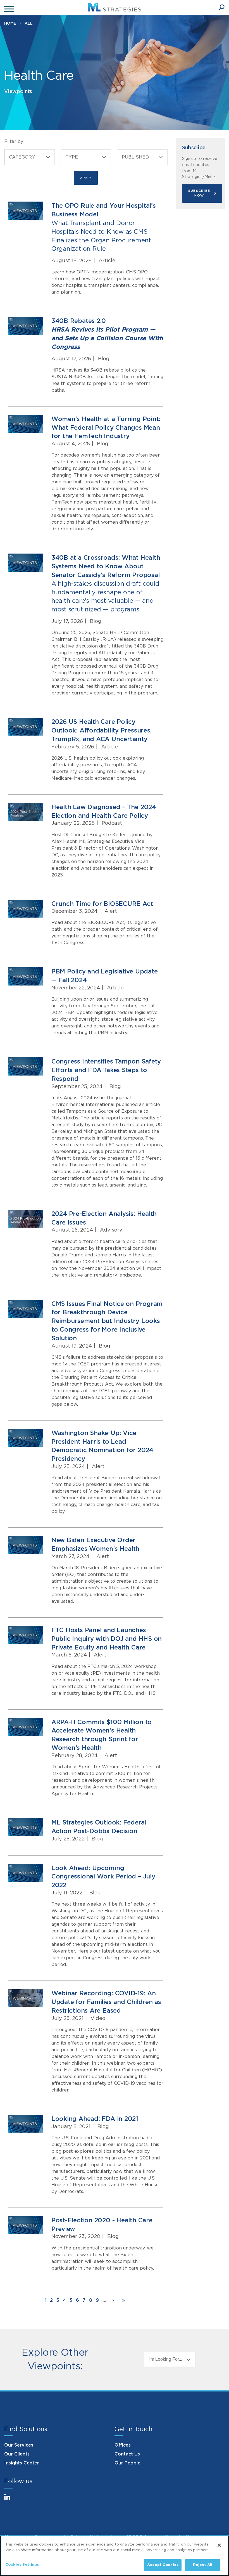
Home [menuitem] (10, 23)
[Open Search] (221, 8)
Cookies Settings (22, 2565)
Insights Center (22, 2463)
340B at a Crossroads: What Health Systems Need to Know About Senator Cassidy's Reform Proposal (106, 584)
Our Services (19, 2445)
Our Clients (17, 2454)
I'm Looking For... (165, 2359)
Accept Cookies (163, 2565)
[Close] (219, 2545)
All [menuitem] (29, 23)
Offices (123, 2445)
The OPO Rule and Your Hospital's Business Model (104, 227)
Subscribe (194, 148)
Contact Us (127, 2454)
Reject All (203, 2565)
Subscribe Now (199, 193)
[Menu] (10, 9)
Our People (127, 2463)
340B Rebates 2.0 (107, 334)
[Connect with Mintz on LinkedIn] (10, 2500)
